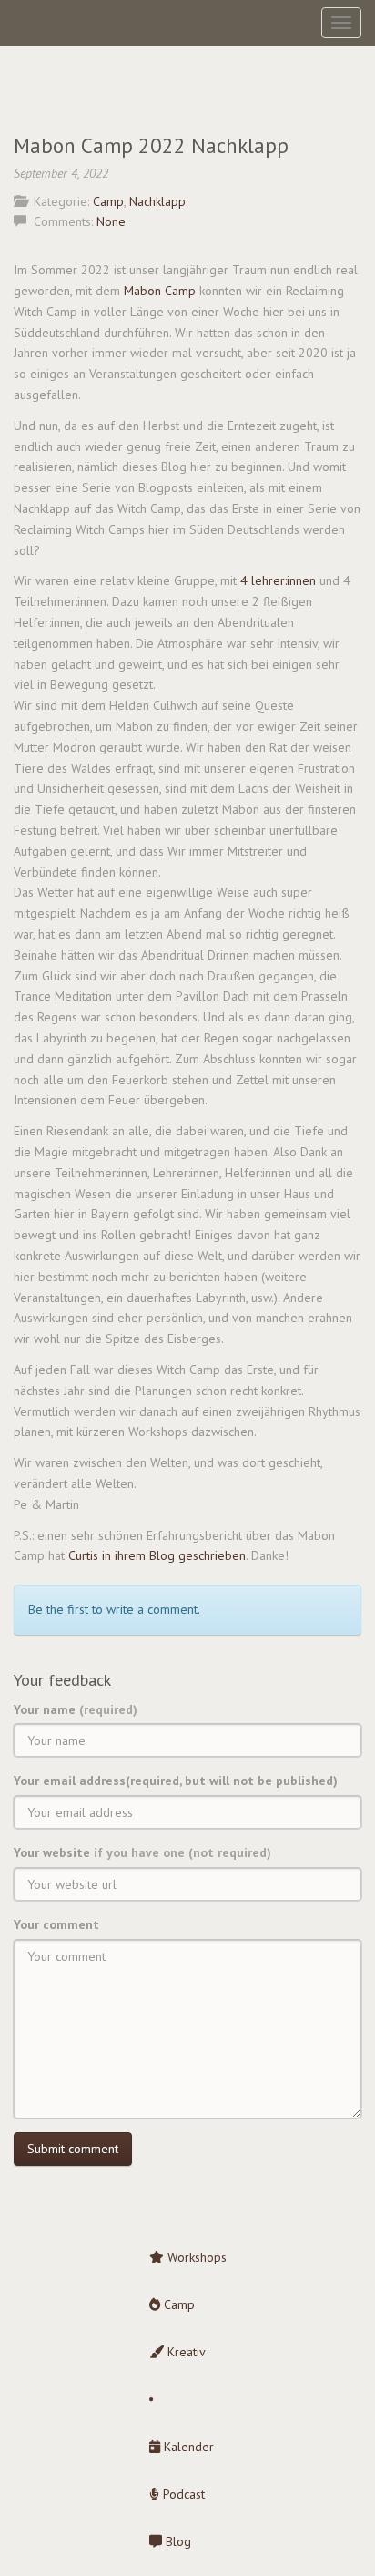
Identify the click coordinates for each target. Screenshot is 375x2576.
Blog (177, 2541)
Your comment (56, 1924)
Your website (142, 1852)
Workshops (195, 2257)
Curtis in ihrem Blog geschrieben (157, 1555)
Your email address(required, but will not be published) (176, 1781)
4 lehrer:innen (278, 580)
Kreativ (185, 2352)
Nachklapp (157, 201)
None (111, 221)
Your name (76, 1709)
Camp (108, 201)
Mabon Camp (160, 291)
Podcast (182, 2494)
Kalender (187, 2447)
